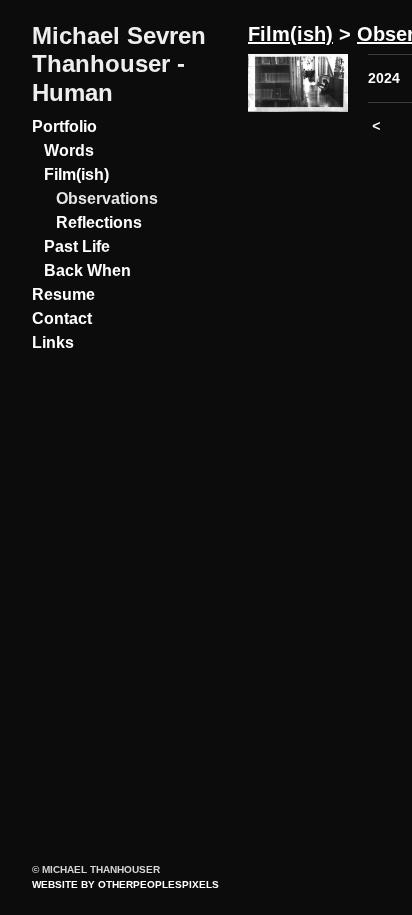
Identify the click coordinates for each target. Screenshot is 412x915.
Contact (62, 318)
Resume (63, 294)
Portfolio (64, 126)
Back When (87, 270)
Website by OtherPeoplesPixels (125, 884)
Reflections (99, 222)
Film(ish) (76, 174)
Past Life (77, 246)
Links (53, 342)
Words (69, 150)
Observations (107, 198)
